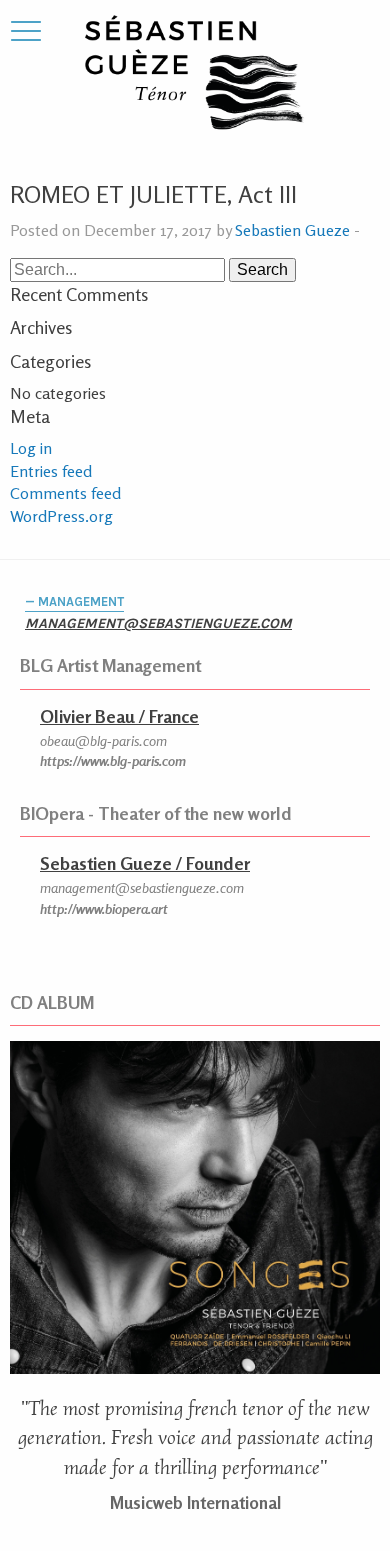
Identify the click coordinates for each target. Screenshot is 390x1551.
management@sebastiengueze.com (158, 623)
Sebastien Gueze (292, 230)
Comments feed (65, 493)
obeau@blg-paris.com (103, 740)
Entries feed (51, 471)
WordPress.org (61, 516)
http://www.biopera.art (104, 908)
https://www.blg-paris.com (113, 760)
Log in (31, 448)
